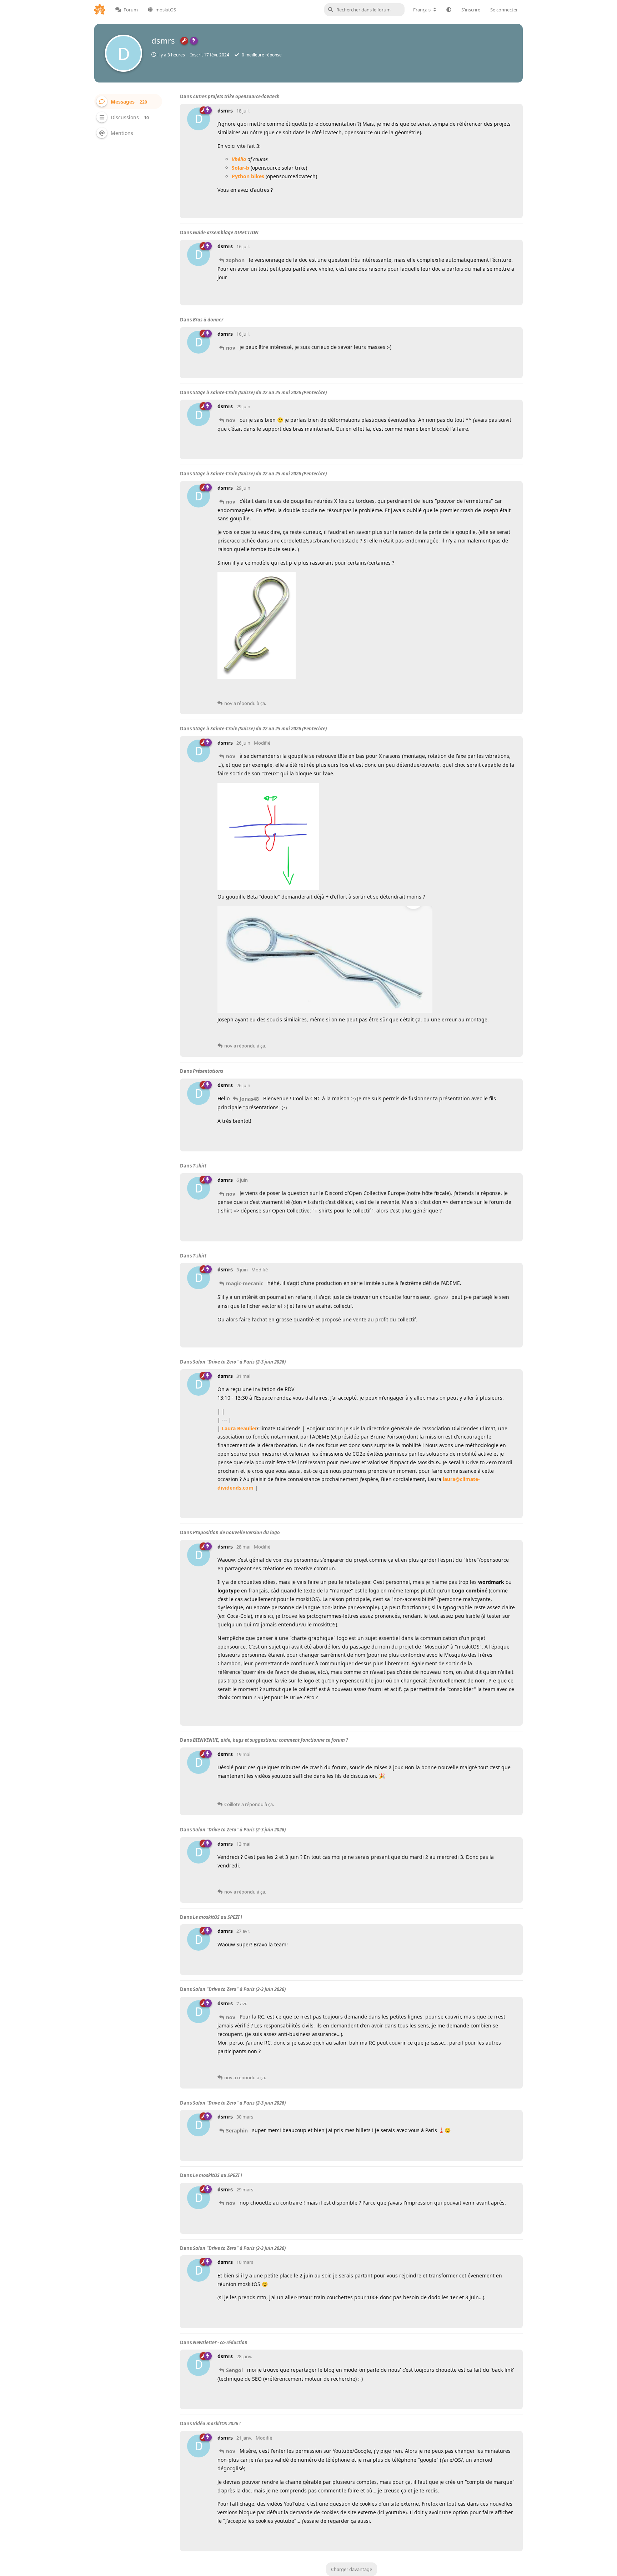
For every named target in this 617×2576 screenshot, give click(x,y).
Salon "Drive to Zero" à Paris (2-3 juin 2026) (239, 1362)
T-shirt (200, 1166)
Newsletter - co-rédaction (220, 2342)
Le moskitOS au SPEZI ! (217, 1917)
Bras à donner (208, 320)
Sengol (234, 2370)
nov (231, 348)
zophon (235, 260)
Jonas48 (249, 1099)
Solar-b (240, 168)
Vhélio (239, 159)
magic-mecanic (245, 1283)
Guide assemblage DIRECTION (226, 232)
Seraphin (237, 2130)
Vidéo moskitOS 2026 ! (217, 2424)
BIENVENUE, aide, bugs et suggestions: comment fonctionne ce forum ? (270, 1740)
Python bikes (248, 176)
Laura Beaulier (239, 1428)
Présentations (208, 1071)
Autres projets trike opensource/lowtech (236, 96)
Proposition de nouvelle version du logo (236, 1532)
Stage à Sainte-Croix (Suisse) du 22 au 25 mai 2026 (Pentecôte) (260, 392)
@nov (441, 1297)
